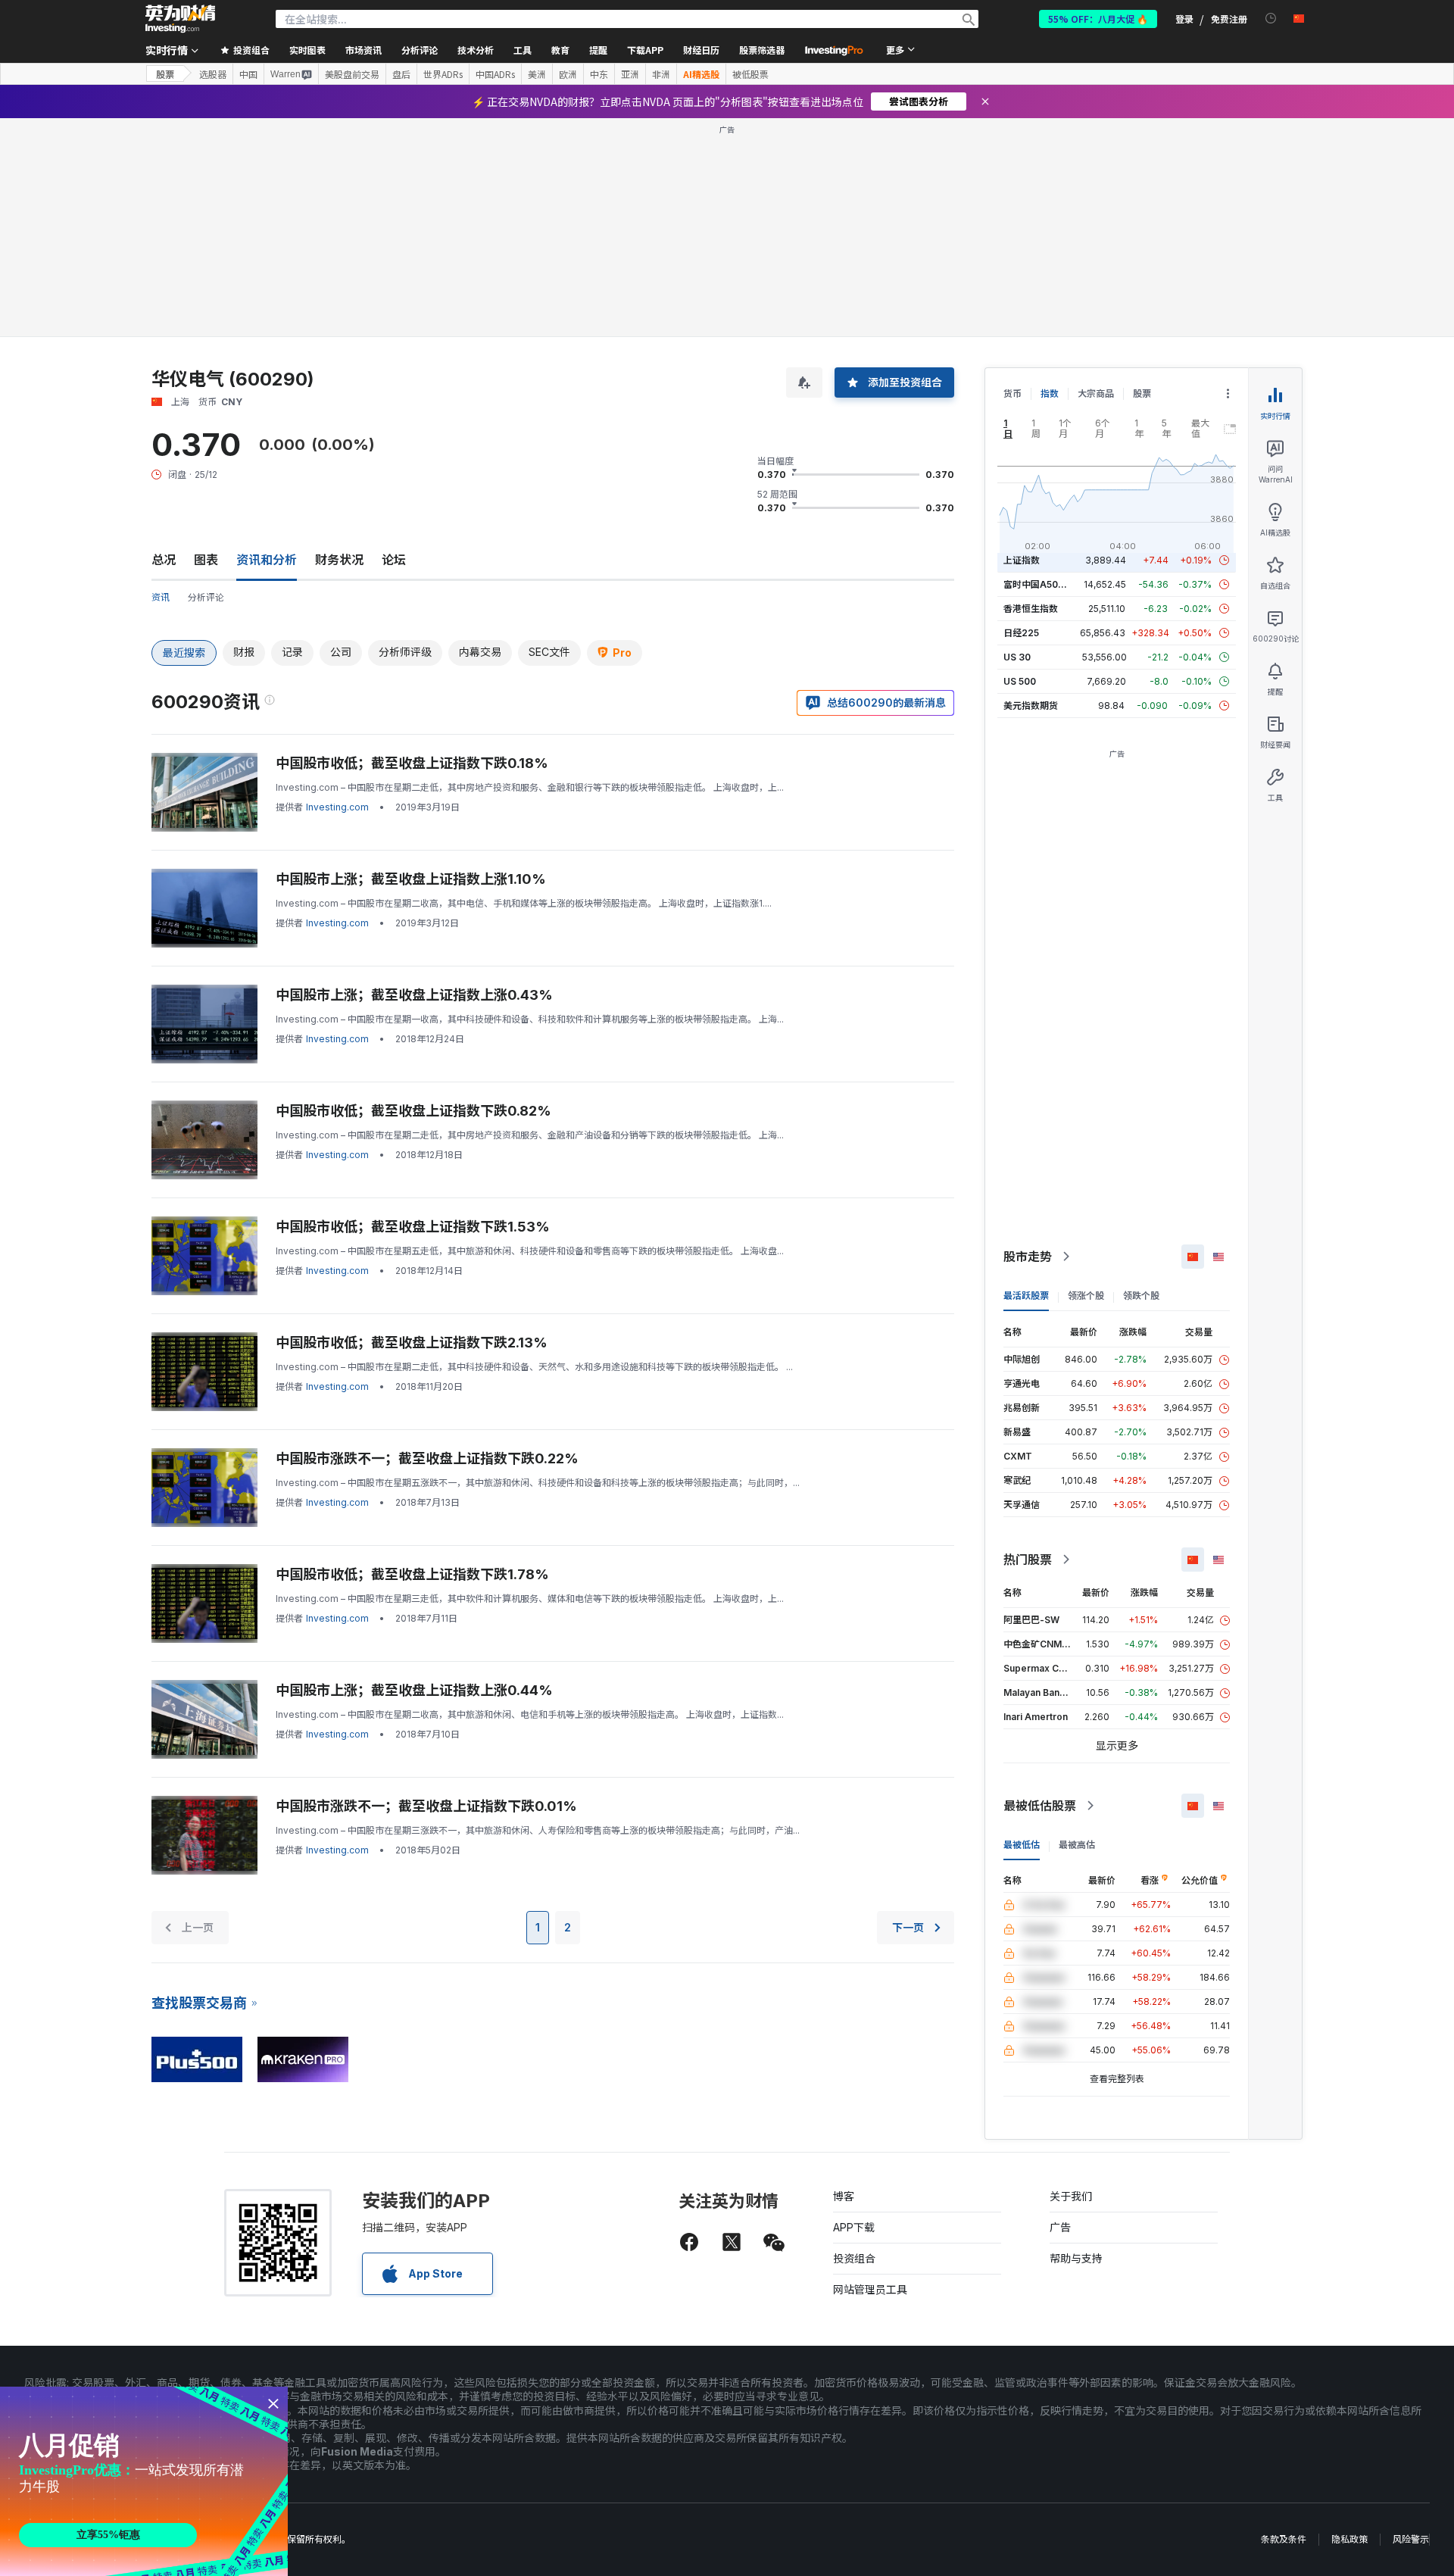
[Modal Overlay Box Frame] (144, 2481)
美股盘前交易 (352, 74)
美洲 (537, 74)
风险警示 (1411, 2539)
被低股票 (750, 74)
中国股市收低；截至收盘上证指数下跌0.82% (413, 1111)
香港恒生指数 (1031, 609)
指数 (1050, 393)
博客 (844, 2196)
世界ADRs (443, 74)
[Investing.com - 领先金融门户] (180, 19)
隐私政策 (1349, 2539)
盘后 (401, 74)
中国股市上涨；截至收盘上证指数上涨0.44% (414, 1690)
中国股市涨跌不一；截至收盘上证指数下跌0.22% (427, 1458)
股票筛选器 (762, 50)
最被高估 (1077, 1845)
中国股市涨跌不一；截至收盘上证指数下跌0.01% (426, 1806)
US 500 (1020, 681)
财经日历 (701, 50)
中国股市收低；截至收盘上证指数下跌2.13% (412, 1343)
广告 (1060, 2227)
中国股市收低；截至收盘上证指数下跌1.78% (412, 1574)
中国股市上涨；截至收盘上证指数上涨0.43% (414, 995)
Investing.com (337, 807)
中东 (599, 74)
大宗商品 (1096, 393)
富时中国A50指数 (1040, 584)
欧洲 (568, 74)
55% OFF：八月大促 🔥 (1098, 19)
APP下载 (854, 2227)
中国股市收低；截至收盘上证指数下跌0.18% (412, 763)
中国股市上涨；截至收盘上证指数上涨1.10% (411, 879)
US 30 (1017, 657)
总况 (164, 560)
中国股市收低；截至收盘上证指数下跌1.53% (413, 1227)
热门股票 (1028, 1560)
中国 (248, 74)
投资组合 (854, 2258)
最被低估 (1022, 1845)
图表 (206, 560)
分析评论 (206, 597)
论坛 (394, 560)
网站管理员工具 (870, 2289)
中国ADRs (495, 74)
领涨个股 (1086, 1296)
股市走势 (1028, 1257)
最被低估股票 (1040, 1806)
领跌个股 (1141, 1296)
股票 (165, 74)
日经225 (1021, 633)
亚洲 (630, 74)
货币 (1012, 393)
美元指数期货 (1031, 706)
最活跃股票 (1026, 1296)
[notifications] (1271, 19)
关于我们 (1071, 2196)
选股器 (213, 74)
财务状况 (339, 560)
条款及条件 (1284, 2539)
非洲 (661, 74)
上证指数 (1022, 560)
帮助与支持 (1076, 2258)
